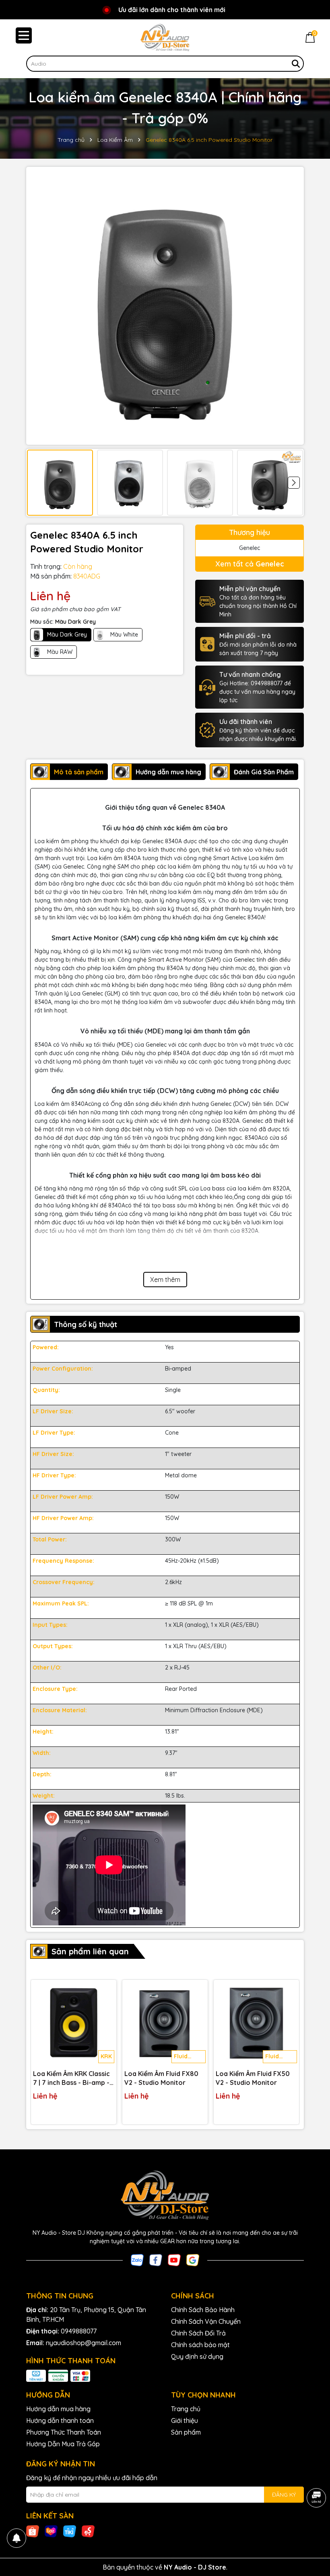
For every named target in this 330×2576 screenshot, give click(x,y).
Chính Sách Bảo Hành (203, 2310)
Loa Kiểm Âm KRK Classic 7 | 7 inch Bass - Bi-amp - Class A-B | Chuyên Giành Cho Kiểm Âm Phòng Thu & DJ (73, 2078)
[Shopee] (33, 2531)
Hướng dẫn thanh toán (60, 2420)
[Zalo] (137, 2259)
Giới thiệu (185, 2420)
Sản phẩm (186, 2432)
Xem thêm (165, 1280)
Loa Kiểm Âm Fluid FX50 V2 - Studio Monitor (253, 2078)
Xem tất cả (250, 564)
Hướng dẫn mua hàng (58, 2409)
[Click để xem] (165, 306)
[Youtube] (174, 2259)
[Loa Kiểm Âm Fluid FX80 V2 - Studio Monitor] (165, 2022)
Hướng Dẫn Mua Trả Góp (63, 2444)
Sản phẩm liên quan (90, 1951)
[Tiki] (70, 2531)
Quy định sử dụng (197, 2356)
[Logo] (165, 37)
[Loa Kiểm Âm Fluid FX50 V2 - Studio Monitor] (256, 2022)
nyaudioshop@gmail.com (84, 2343)
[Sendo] (88, 2531)
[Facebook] (156, 2259)
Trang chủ (186, 2409)
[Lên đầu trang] (314, 2528)
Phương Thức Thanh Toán (64, 2432)
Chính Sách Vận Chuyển (206, 2321)
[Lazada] (51, 2531)
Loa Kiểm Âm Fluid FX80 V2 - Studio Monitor (161, 2078)
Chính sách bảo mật (200, 2345)
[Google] (193, 2259)
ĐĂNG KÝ (284, 2495)
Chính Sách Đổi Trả (198, 2333)
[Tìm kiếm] (296, 64)
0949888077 (79, 2331)
